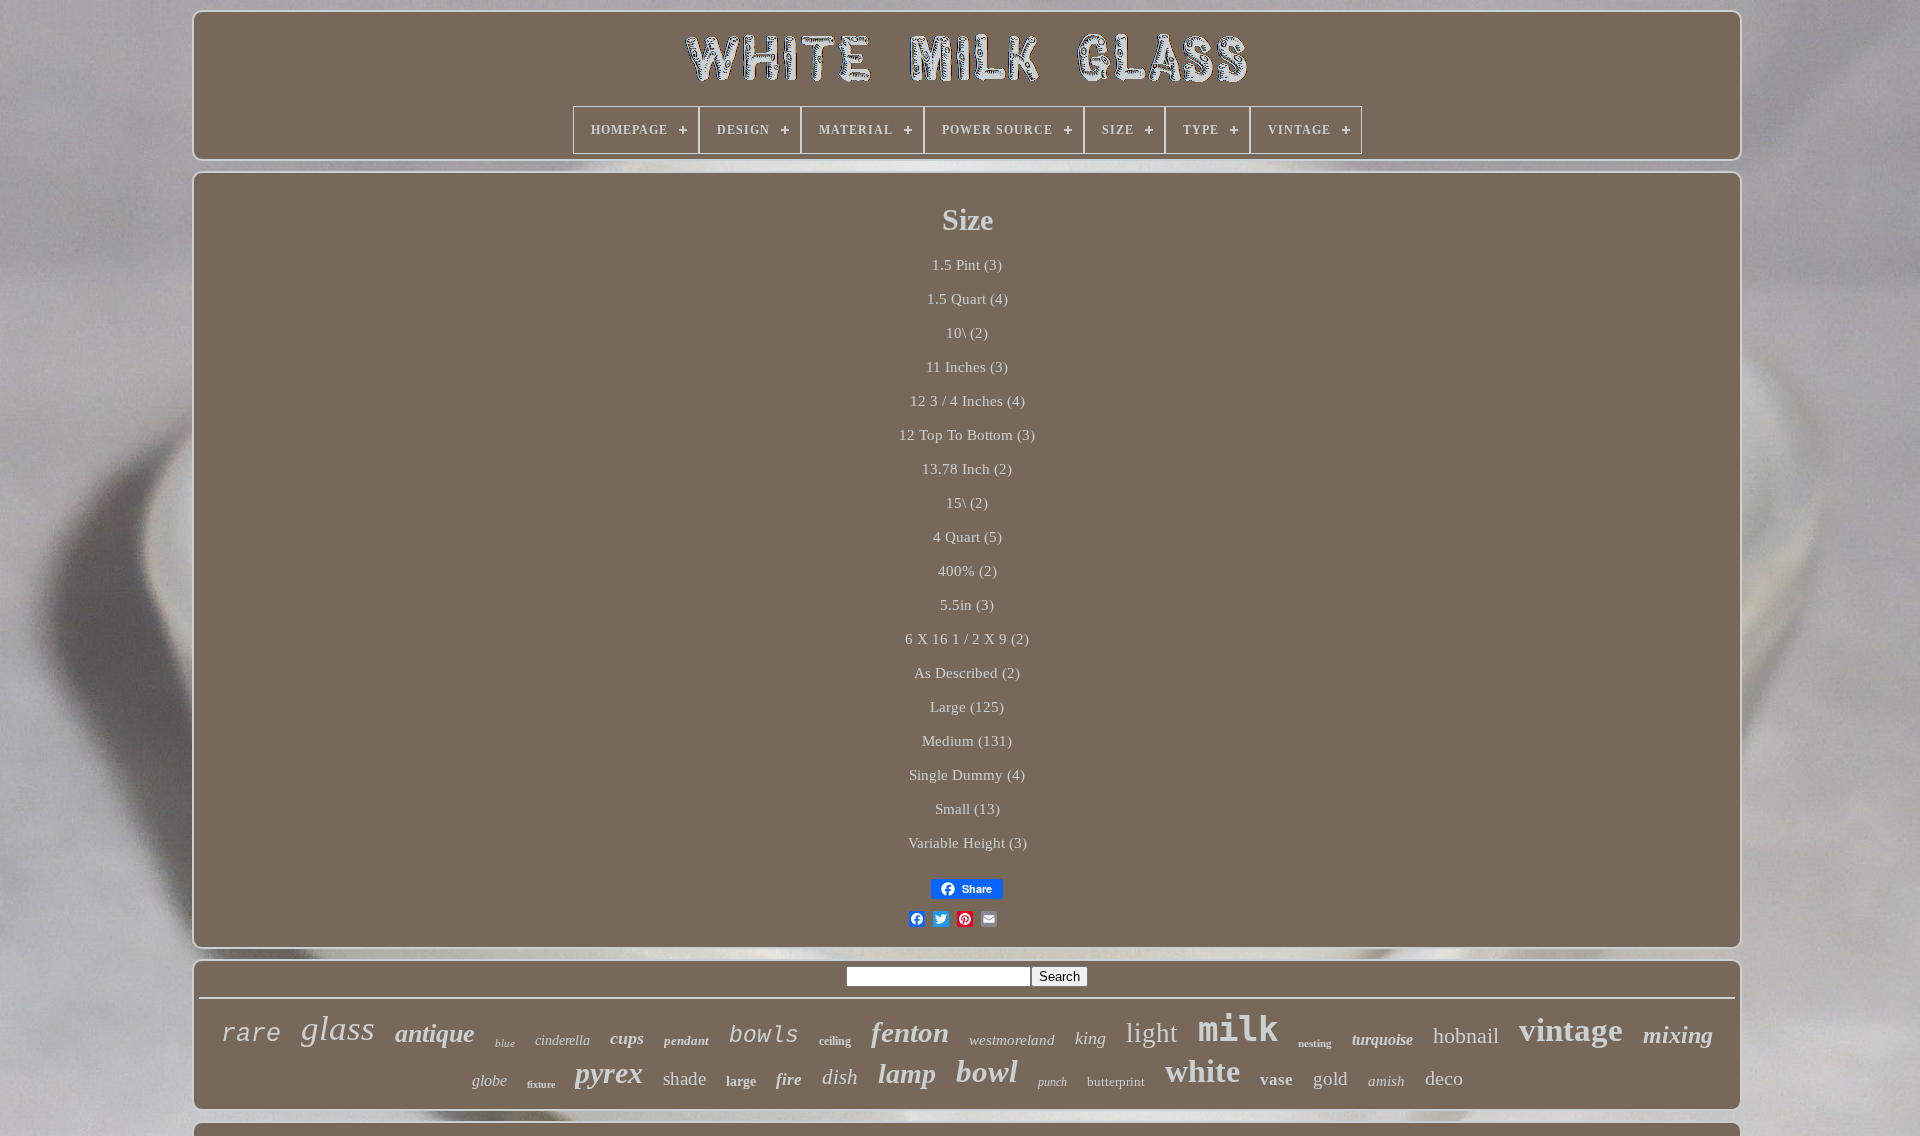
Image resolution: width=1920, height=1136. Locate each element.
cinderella (562, 1040)
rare (251, 1034)
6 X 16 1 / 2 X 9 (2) (967, 639)
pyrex (609, 1072)
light (1152, 1033)
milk (1238, 1029)
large (741, 1081)
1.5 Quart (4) (967, 299)
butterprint (1116, 1081)
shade (684, 1078)
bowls (764, 1036)
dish (840, 1077)
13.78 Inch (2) (967, 469)
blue (505, 1043)
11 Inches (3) (967, 367)
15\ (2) (967, 503)
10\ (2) (967, 333)
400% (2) (967, 571)
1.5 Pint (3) (967, 265)
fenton (910, 1032)
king (1090, 1038)
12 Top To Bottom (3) (967, 435)
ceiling (835, 1041)
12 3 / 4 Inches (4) (967, 401)
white (1202, 1071)
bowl (987, 1071)
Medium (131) (967, 741)
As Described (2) (967, 673)
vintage (1571, 1030)
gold (1330, 1078)
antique (435, 1033)
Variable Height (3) (967, 843)
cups (627, 1038)
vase (1276, 1079)
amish (1386, 1081)
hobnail (1466, 1035)
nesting (1315, 1043)
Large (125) (967, 707)
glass (338, 1028)
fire (789, 1079)
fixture (541, 1084)
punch (1052, 1082)
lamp (907, 1073)
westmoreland (1012, 1040)
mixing (1678, 1035)
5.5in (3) (967, 605)
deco (1444, 1078)
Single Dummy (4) (967, 775)
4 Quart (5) (967, 537)
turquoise (1382, 1039)
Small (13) (967, 809)
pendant (686, 1040)
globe (489, 1080)
